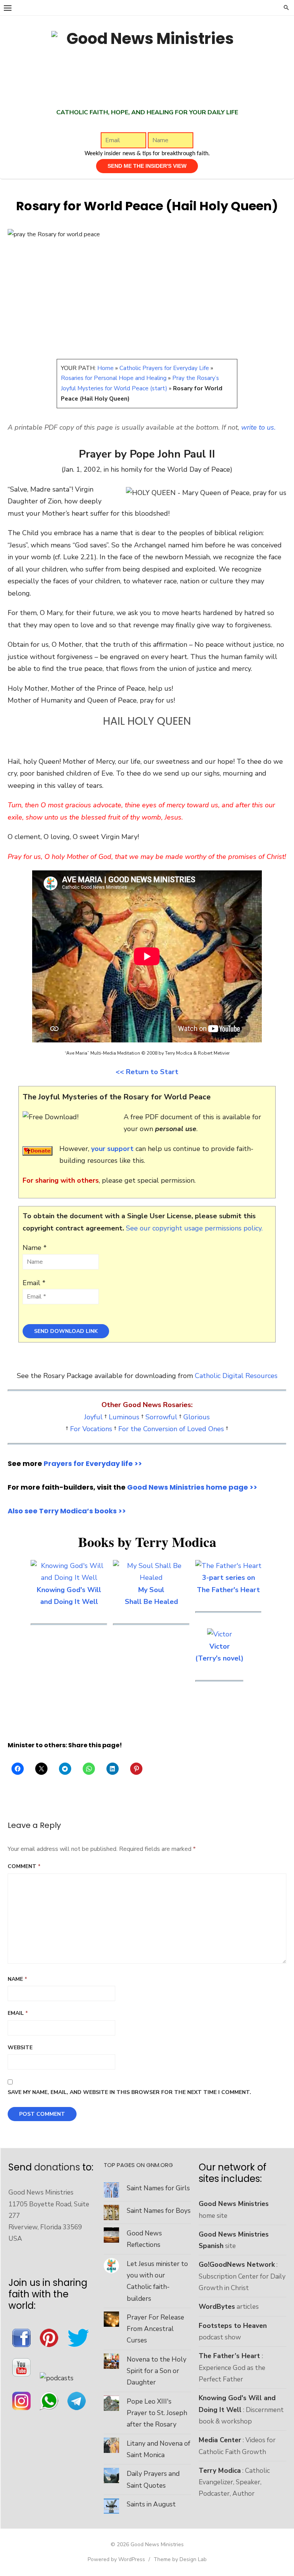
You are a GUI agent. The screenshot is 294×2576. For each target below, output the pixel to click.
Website (20, 2048)
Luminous (124, 1417)
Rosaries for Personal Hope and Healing (114, 378)
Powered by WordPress (116, 2559)
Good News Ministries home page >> (192, 1487)
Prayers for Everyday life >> (93, 1463)
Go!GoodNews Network (237, 2264)
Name (17, 1979)
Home (105, 368)
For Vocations (91, 1429)
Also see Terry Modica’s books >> (67, 1511)
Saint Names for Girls (158, 2188)
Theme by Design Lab (180, 2559)
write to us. (258, 427)
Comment (24, 1866)
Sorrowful (161, 1417)
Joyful (93, 1417)
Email (18, 2013)
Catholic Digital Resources (236, 1376)
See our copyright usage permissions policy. (194, 1228)
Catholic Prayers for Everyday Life (164, 368)
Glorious (197, 1417)
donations (57, 2167)
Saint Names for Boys (159, 2211)
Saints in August (151, 2504)
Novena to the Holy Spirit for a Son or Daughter (157, 2371)
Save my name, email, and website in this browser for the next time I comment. (129, 2092)
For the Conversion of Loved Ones (171, 1429)
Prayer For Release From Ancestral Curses (155, 2329)
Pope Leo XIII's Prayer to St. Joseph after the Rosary (157, 2413)
